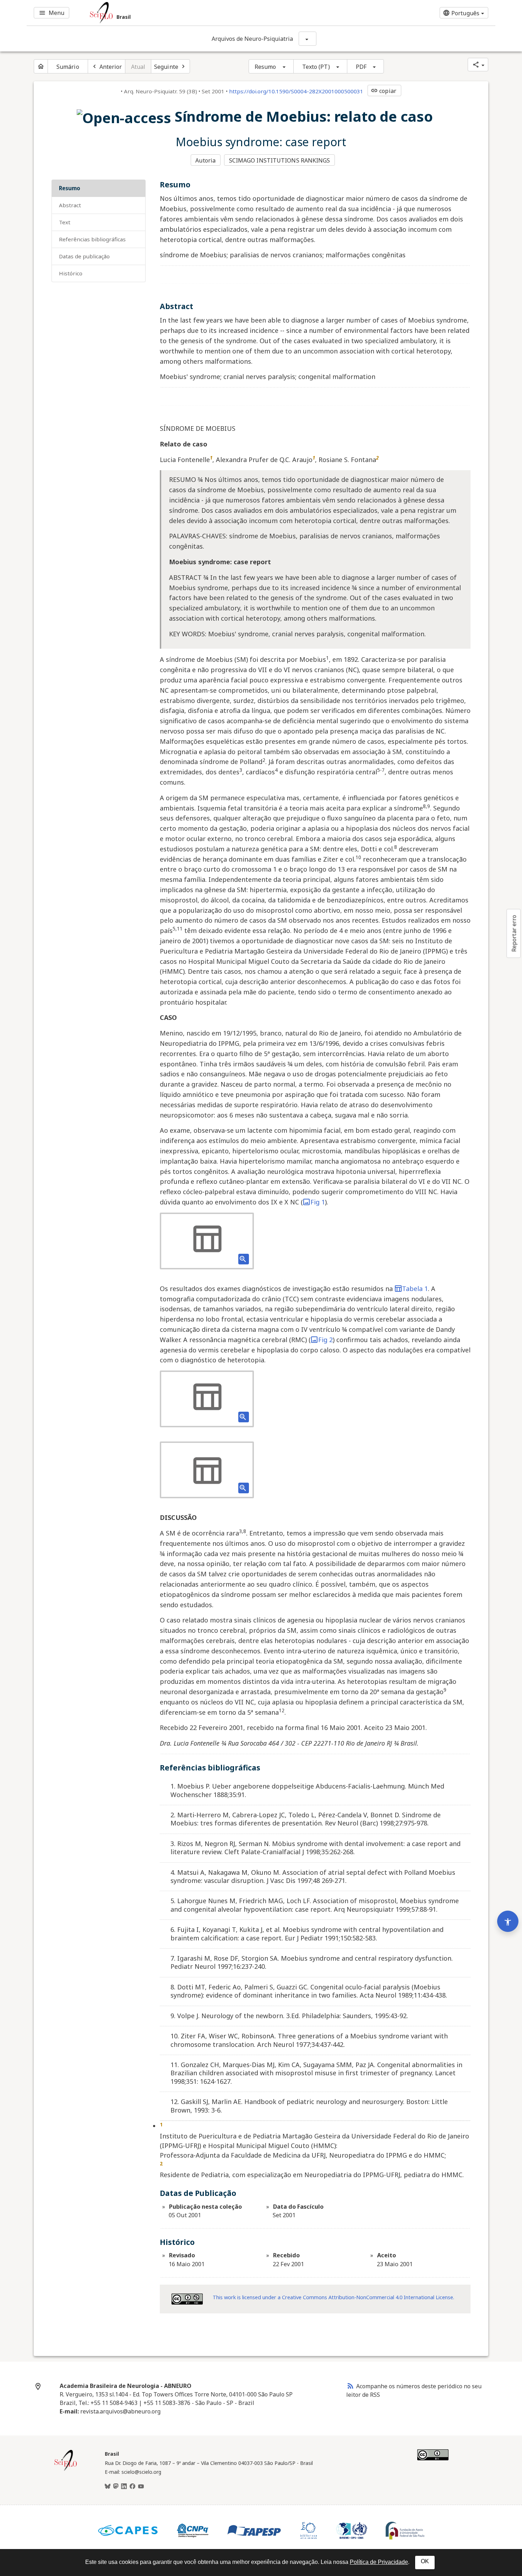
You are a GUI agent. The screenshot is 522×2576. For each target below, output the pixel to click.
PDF (361, 67)
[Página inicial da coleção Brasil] (66, 2470)
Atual (138, 67)
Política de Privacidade (379, 2562)
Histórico (71, 273)
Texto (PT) (316, 67)
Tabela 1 (415, 1289)
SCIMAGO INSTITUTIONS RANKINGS (280, 160)
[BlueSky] (108, 2487)
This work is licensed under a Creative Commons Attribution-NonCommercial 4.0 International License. (333, 2297)
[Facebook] (132, 2487)
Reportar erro (514, 933)
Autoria (205, 160)
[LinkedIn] (124, 2487)
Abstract (70, 205)
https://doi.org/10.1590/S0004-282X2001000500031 (296, 91)
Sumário (68, 67)
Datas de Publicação (84, 256)
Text (65, 222)
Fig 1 (318, 1202)
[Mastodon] (116, 2487)
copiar (384, 91)
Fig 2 (325, 1340)
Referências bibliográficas (92, 239)
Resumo (265, 67)
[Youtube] (141, 2487)
